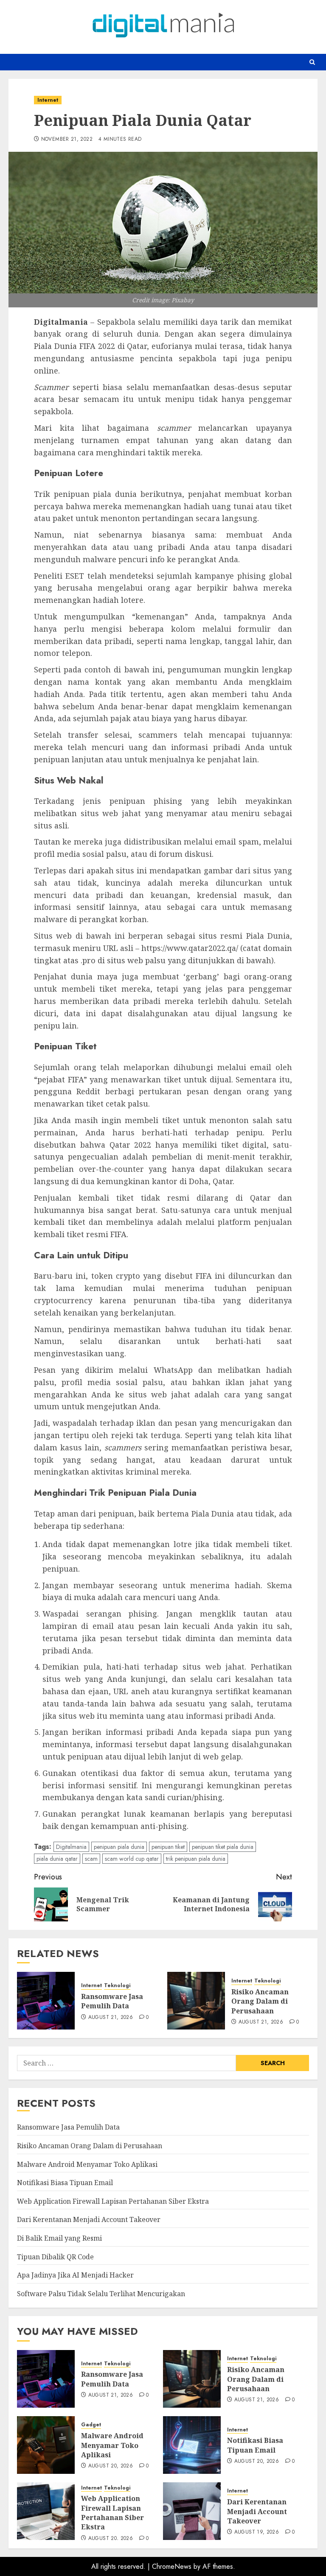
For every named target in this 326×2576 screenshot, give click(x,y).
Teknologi (117, 1986)
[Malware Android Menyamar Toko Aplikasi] (46, 2445)
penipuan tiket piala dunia (223, 1847)
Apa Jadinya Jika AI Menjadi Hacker (75, 2275)
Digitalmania (71, 1847)
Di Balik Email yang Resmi (59, 2238)
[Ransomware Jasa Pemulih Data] (46, 2001)
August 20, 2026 (111, 2466)
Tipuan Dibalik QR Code (55, 2257)
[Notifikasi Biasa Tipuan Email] (192, 2445)
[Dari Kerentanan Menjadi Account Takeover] (192, 2511)
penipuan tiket (168, 1847)
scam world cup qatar (132, 1859)
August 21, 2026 (111, 2018)
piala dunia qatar (57, 1859)
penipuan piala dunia (119, 1847)
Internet (48, 100)
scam (91, 1859)
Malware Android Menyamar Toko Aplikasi (87, 2164)
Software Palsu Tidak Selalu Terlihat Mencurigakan (101, 2294)
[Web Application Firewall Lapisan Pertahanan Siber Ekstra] (46, 2511)
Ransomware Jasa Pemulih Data (112, 2001)
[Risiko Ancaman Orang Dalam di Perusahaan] (196, 2001)
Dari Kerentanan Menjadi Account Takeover (89, 2219)
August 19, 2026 (257, 2532)
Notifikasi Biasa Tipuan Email (65, 2183)
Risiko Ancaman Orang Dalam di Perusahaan (260, 2001)
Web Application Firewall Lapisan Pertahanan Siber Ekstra (113, 2201)
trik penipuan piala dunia (196, 1859)
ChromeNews (172, 2566)
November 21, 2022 (67, 139)
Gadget (91, 2425)
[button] (312, 62)
